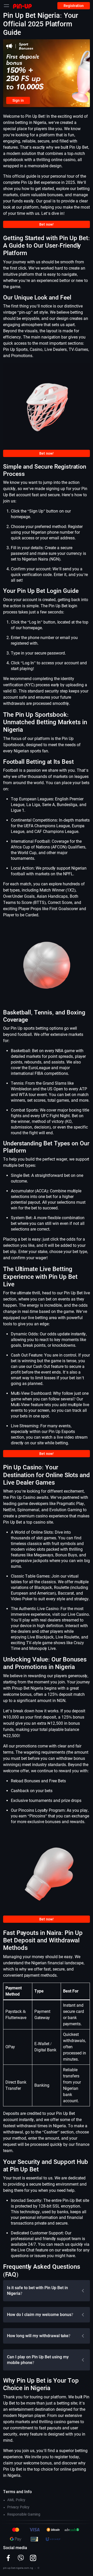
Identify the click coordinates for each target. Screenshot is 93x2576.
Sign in (18, 100)
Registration (74, 6)
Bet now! (47, 224)
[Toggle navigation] (6, 6)
